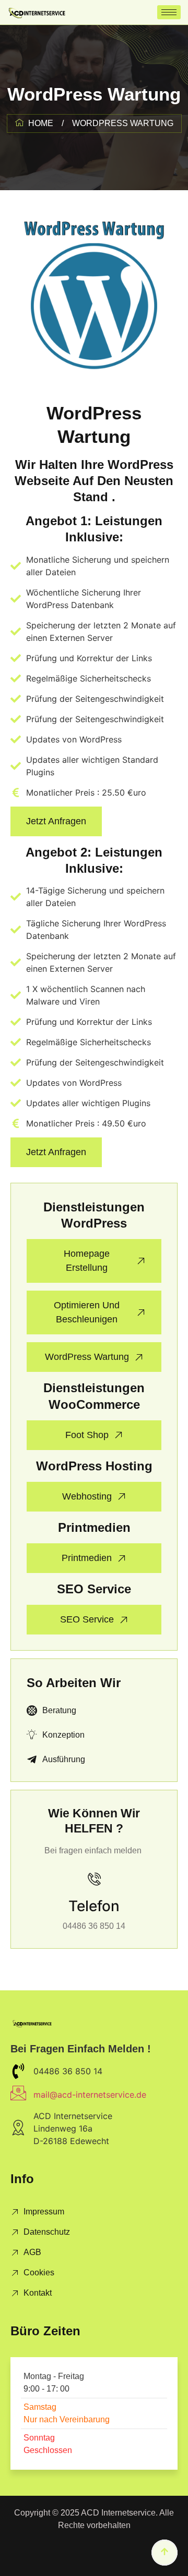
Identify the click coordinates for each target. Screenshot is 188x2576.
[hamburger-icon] (169, 12)
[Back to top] (164, 2553)
